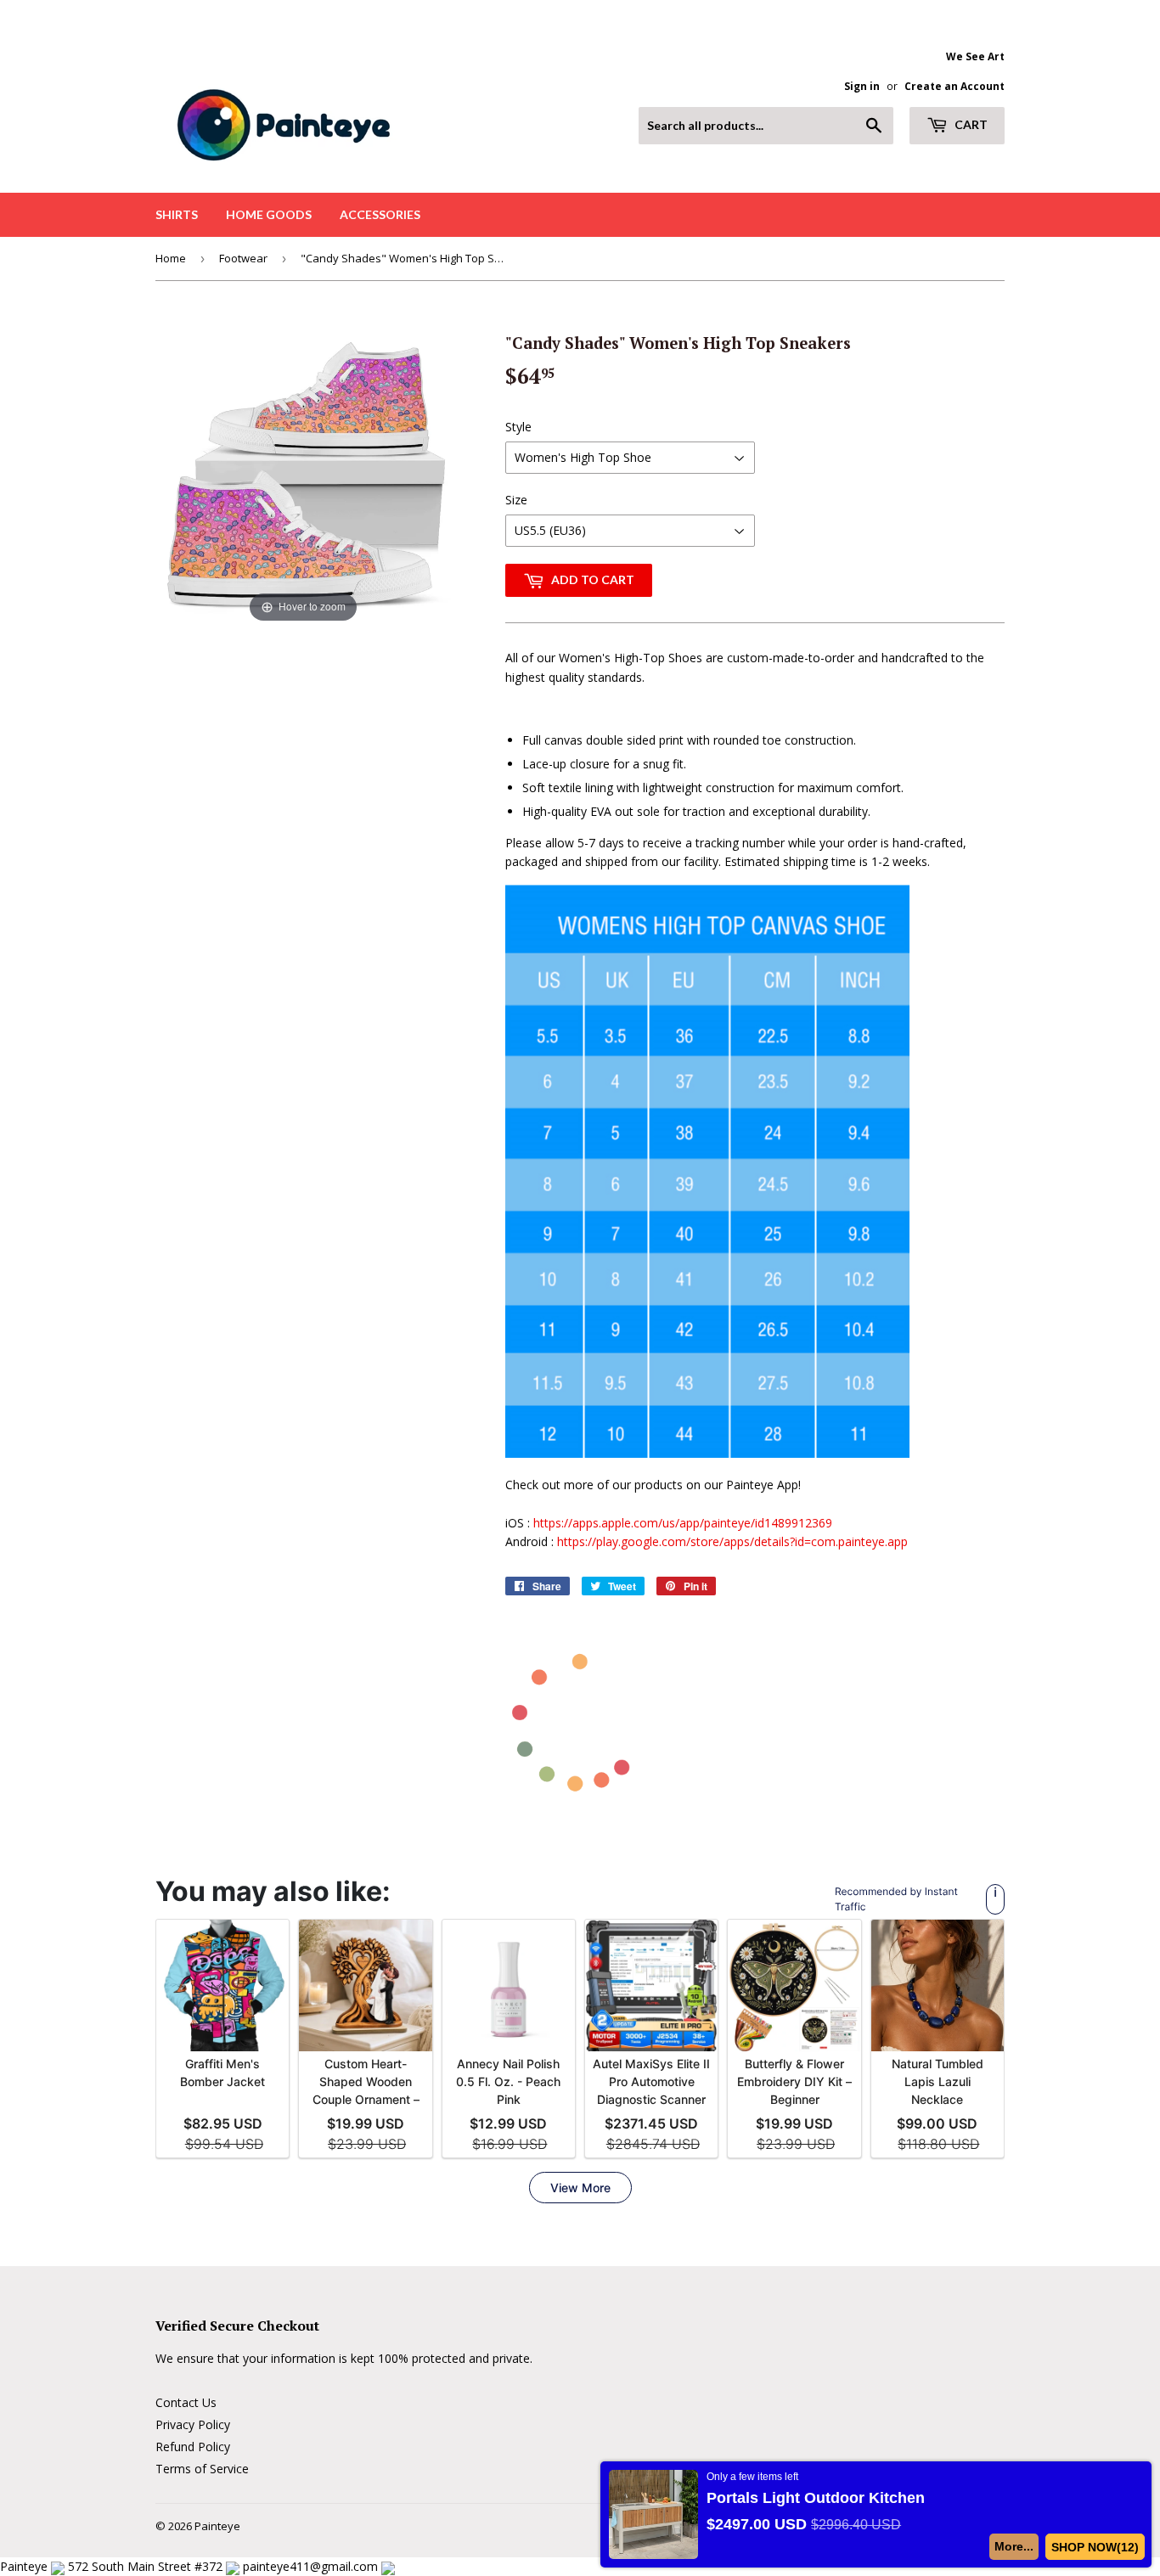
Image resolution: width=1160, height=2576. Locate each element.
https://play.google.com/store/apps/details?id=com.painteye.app (732, 1541)
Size (516, 500)
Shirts (177, 214)
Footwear (243, 258)
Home (171, 258)
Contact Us (186, 2402)
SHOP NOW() (1095, 2547)
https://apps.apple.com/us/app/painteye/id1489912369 (683, 1523)
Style (518, 427)
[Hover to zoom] (303, 478)
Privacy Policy (193, 2424)
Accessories (380, 214)
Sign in (862, 86)
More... (1014, 2546)
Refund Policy (193, 2447)
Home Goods (269, 214)
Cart (970, 124)
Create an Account (954, 86)
